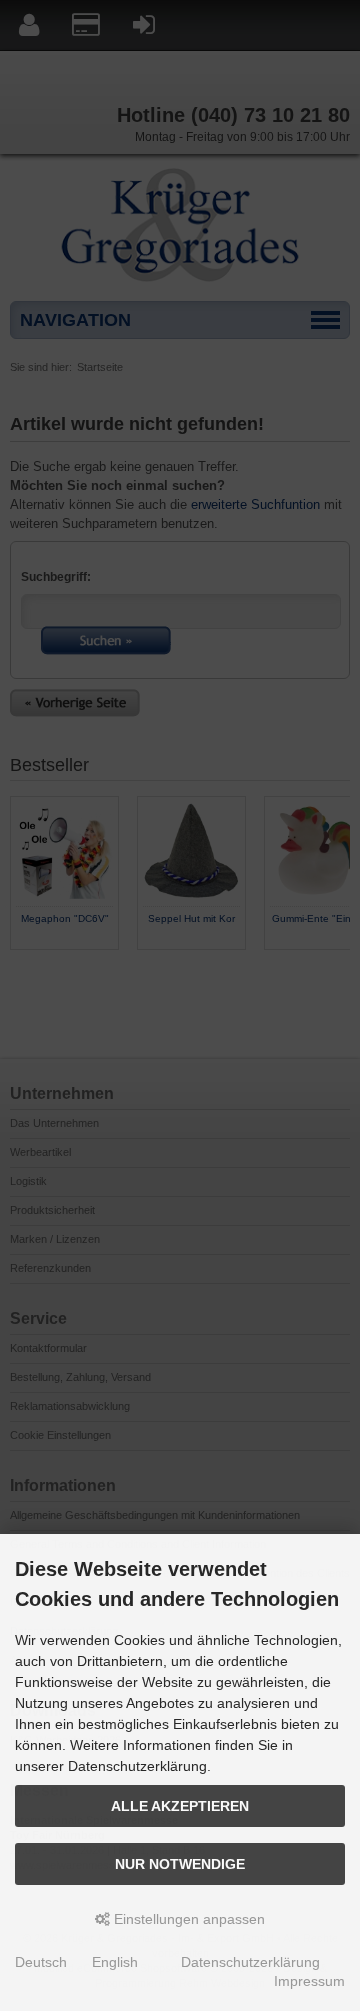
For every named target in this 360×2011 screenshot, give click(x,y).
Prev (26, 967)
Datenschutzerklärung (250, 1962)
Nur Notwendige (180, 1864)
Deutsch (41, 1962)
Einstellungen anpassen (187, 1919)
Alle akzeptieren (180, 1806)
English (115, 1962)
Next (334, 967)
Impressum (309, 1981)
